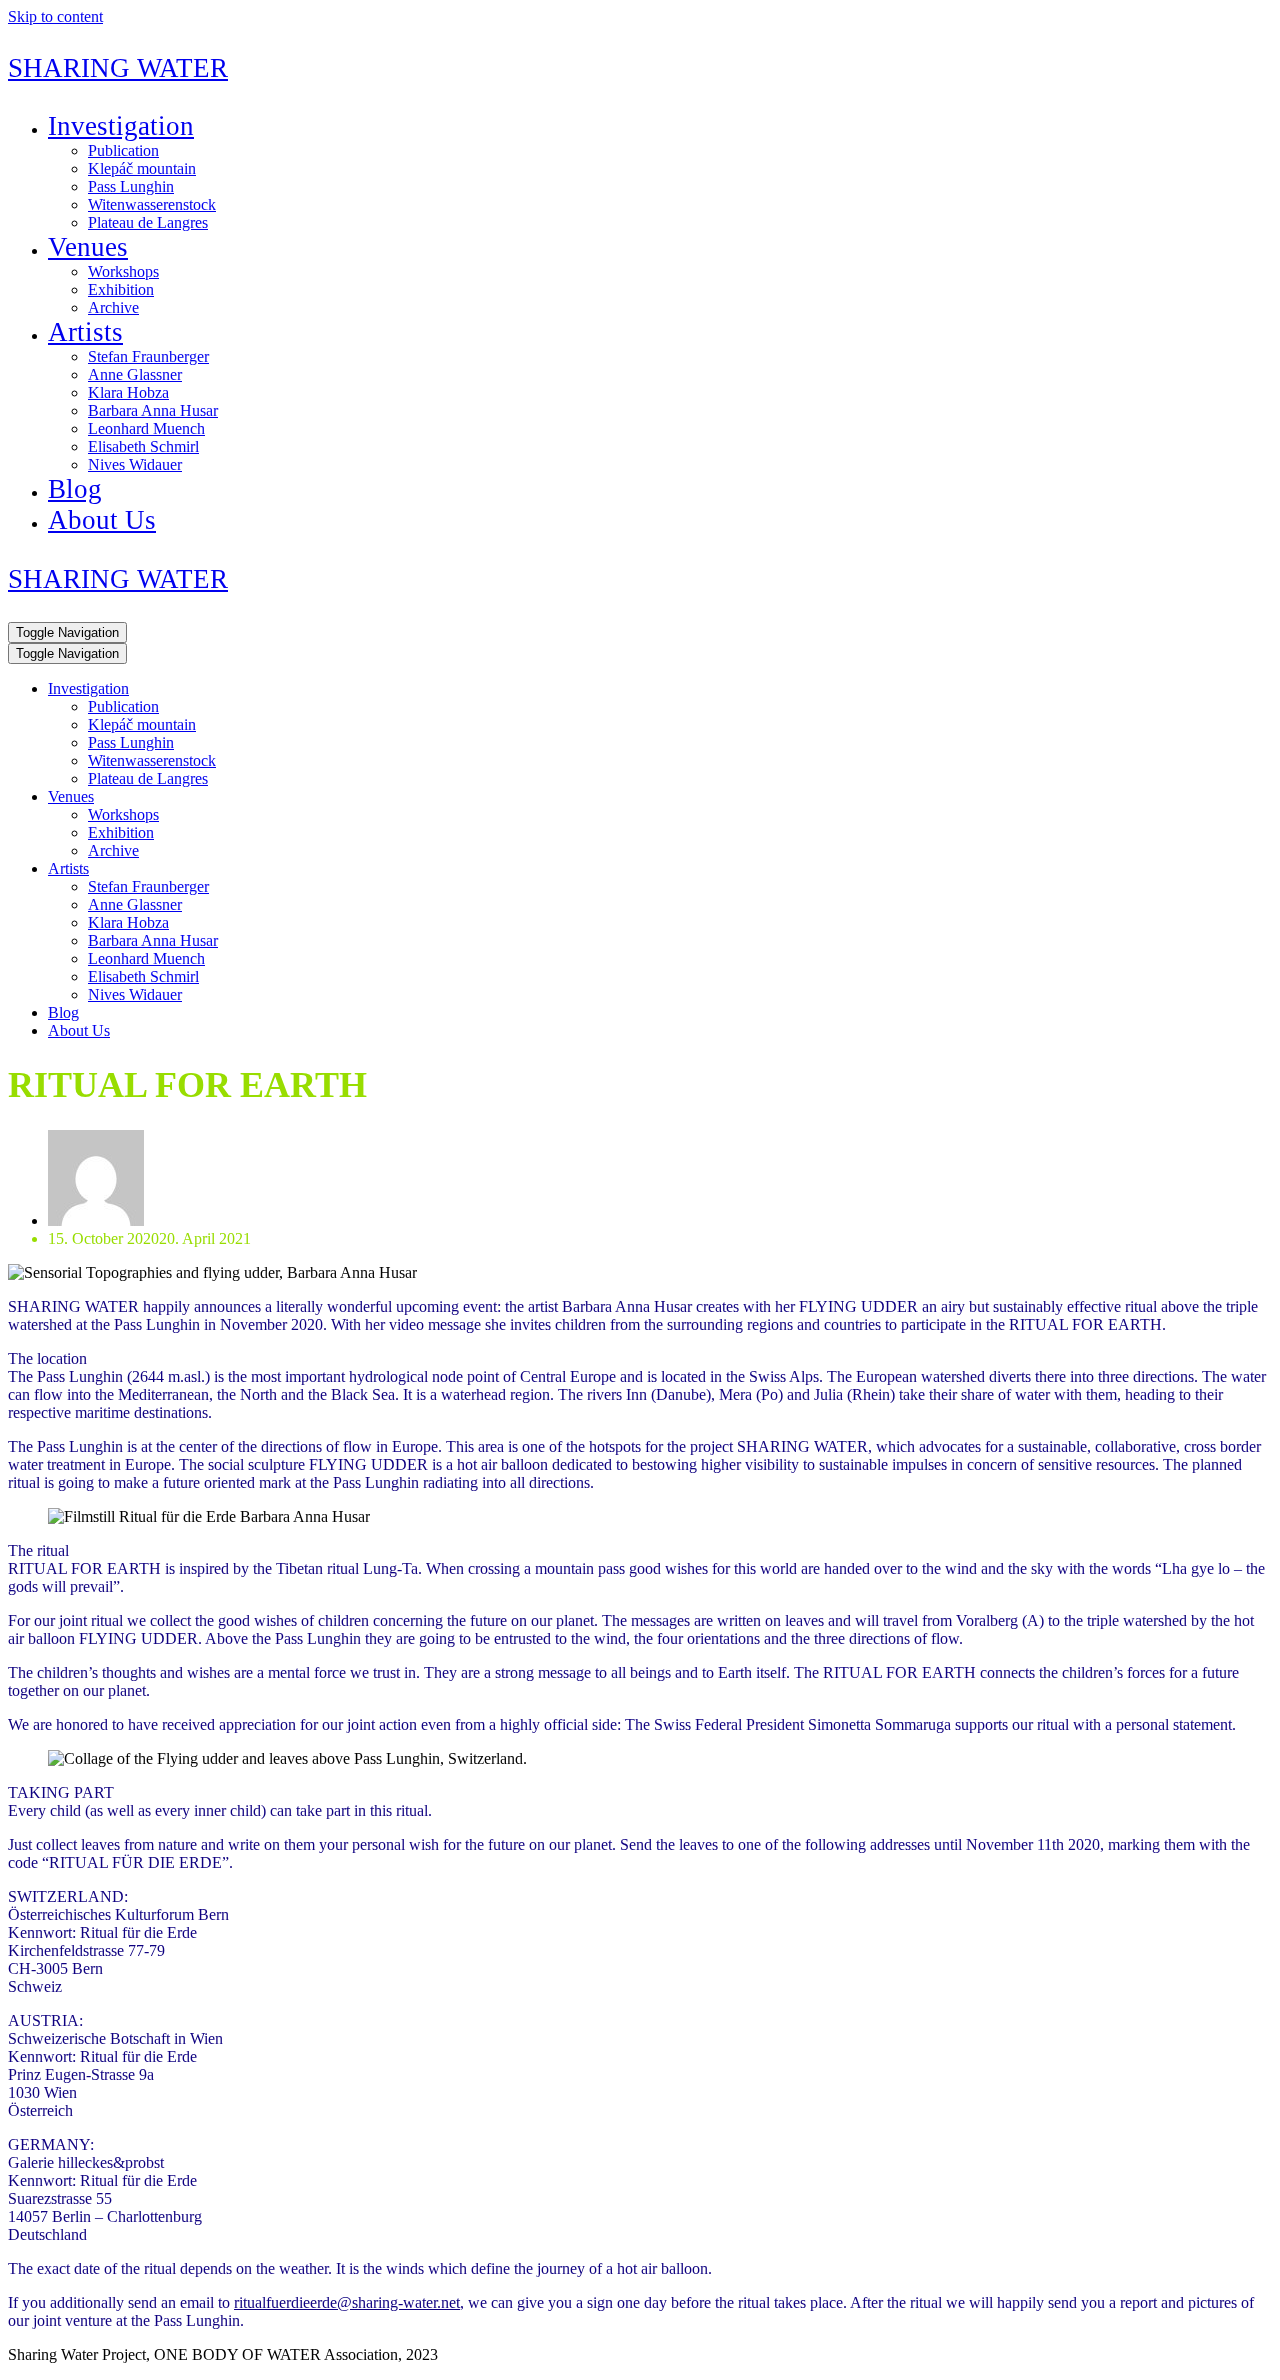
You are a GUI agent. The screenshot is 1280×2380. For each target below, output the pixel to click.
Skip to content (55, 16)
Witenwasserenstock (152, 204)
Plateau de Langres (148, 222)
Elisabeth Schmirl (143, 446)
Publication (123, 150)
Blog (75, 489)
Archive (113, 307)
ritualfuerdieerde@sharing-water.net (347, 2302)
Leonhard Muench (146, 428)
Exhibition (121, 289)
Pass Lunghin (131, 186)
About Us (102, 520)
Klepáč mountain (142, 168)
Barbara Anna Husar (153, 410)
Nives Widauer (135, 464)
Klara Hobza (128, 392)
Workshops (123, 271)
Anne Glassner (135, 374)
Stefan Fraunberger (148, 356)
